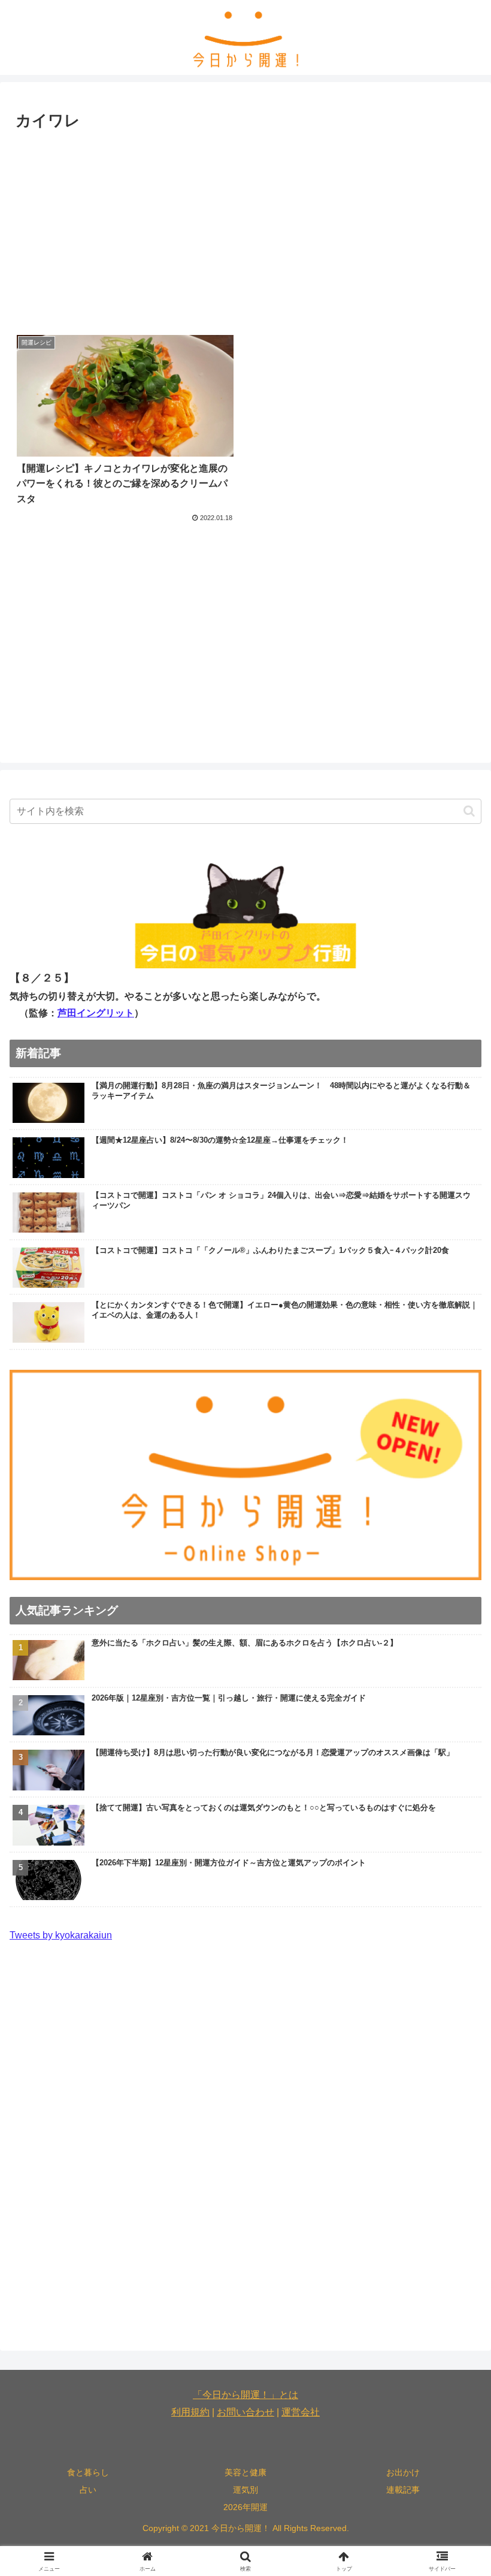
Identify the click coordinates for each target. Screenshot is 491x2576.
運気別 (245, 2490)
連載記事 (403, 2490)
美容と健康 (245, 2472)
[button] (469, 811)
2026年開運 (245, 2507)
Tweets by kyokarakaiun (61, 1935)
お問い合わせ (245, 2412)
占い (88, 2490)
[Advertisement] (245, 225)
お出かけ (403, 2472)
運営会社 (301, 2412)
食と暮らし (88, 2472)
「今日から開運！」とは (245, 2395)
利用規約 (190, 2412)
